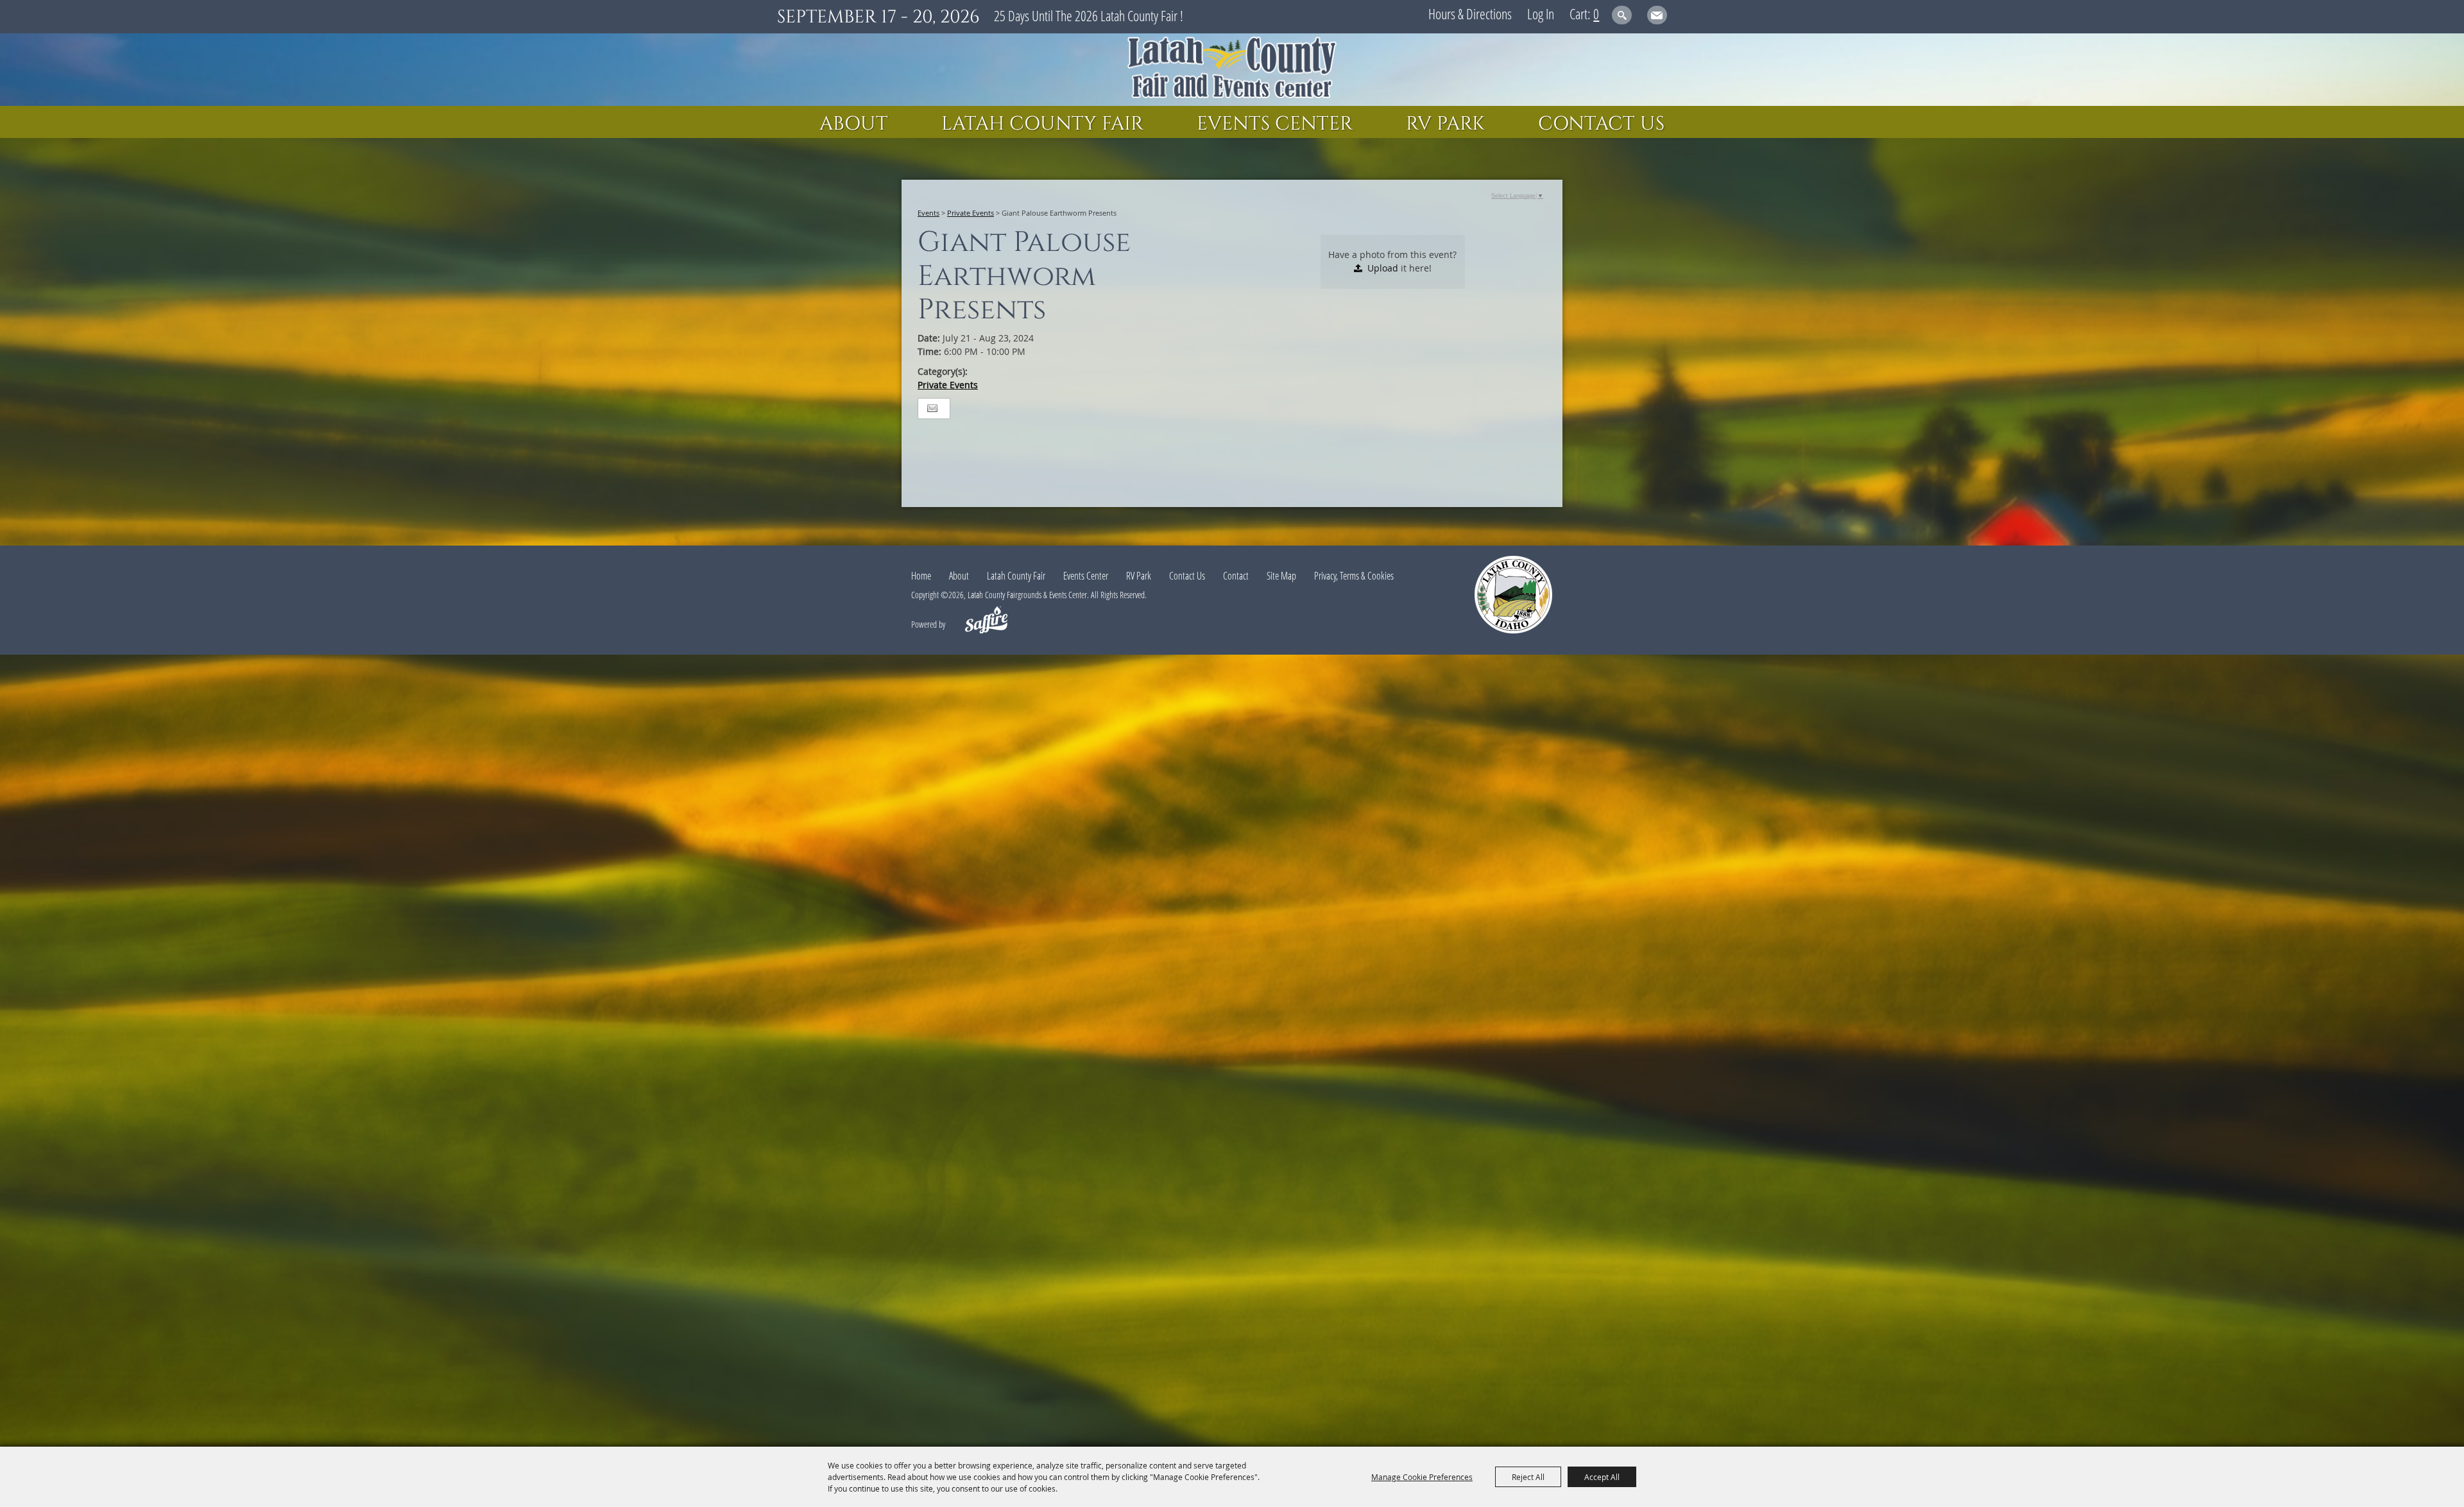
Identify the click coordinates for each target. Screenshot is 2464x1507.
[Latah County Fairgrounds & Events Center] (1232, 70)
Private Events (971, 213)
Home (921, 576)
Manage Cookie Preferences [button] (1422, 1477)
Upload (1383, 268)
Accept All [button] (1602, 1477)
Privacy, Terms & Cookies (1354, 576)
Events (928, 213)
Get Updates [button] (1657, 15)
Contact (1236, 576)
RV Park (1445, 124)
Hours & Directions (1470, 13)
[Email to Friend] (932, 409)
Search (1622, 15)
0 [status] (1596, 13)
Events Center (1275, 124)
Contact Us (1601, 124)
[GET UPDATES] (1657, 17)
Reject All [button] (1528, 1477)
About (854, 124)
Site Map (1281, 576)
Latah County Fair (1042, 124)
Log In (1541, 13)
